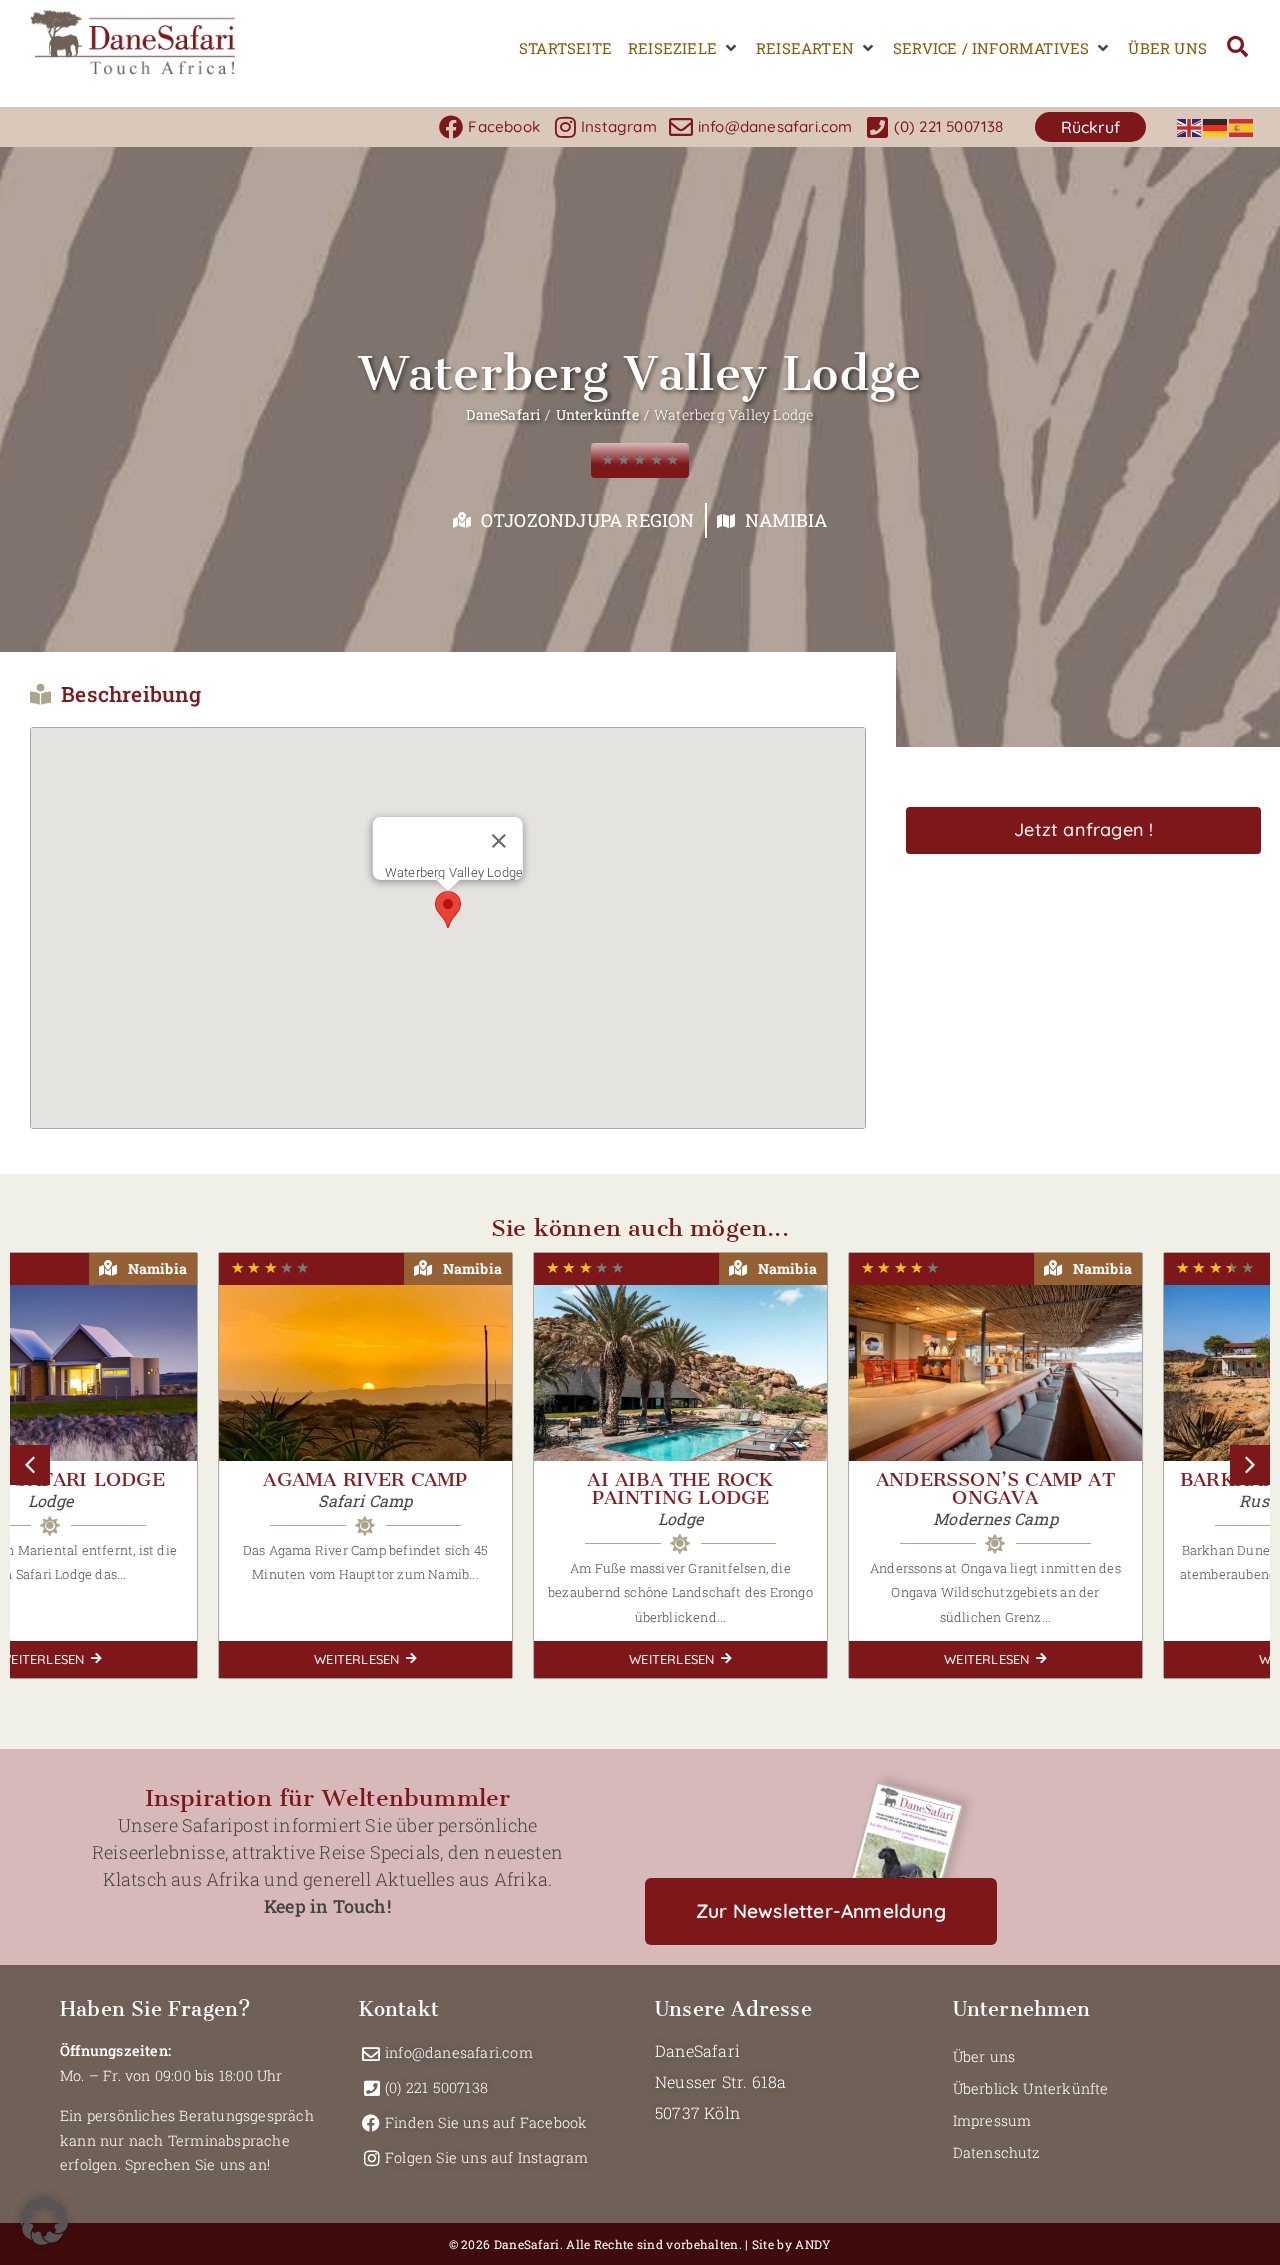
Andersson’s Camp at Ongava (797, 1488)
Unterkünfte (597, 414)
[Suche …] (1237, 48)
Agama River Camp (167, 1479)
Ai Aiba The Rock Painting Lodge (482, 1488)
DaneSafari (503, 414)
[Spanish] (1242, 126)
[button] (684, 48)
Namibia (786, 520)
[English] (1190, 126)
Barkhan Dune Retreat (1112, 1479)
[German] (1216, 126)
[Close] (499, 841)
